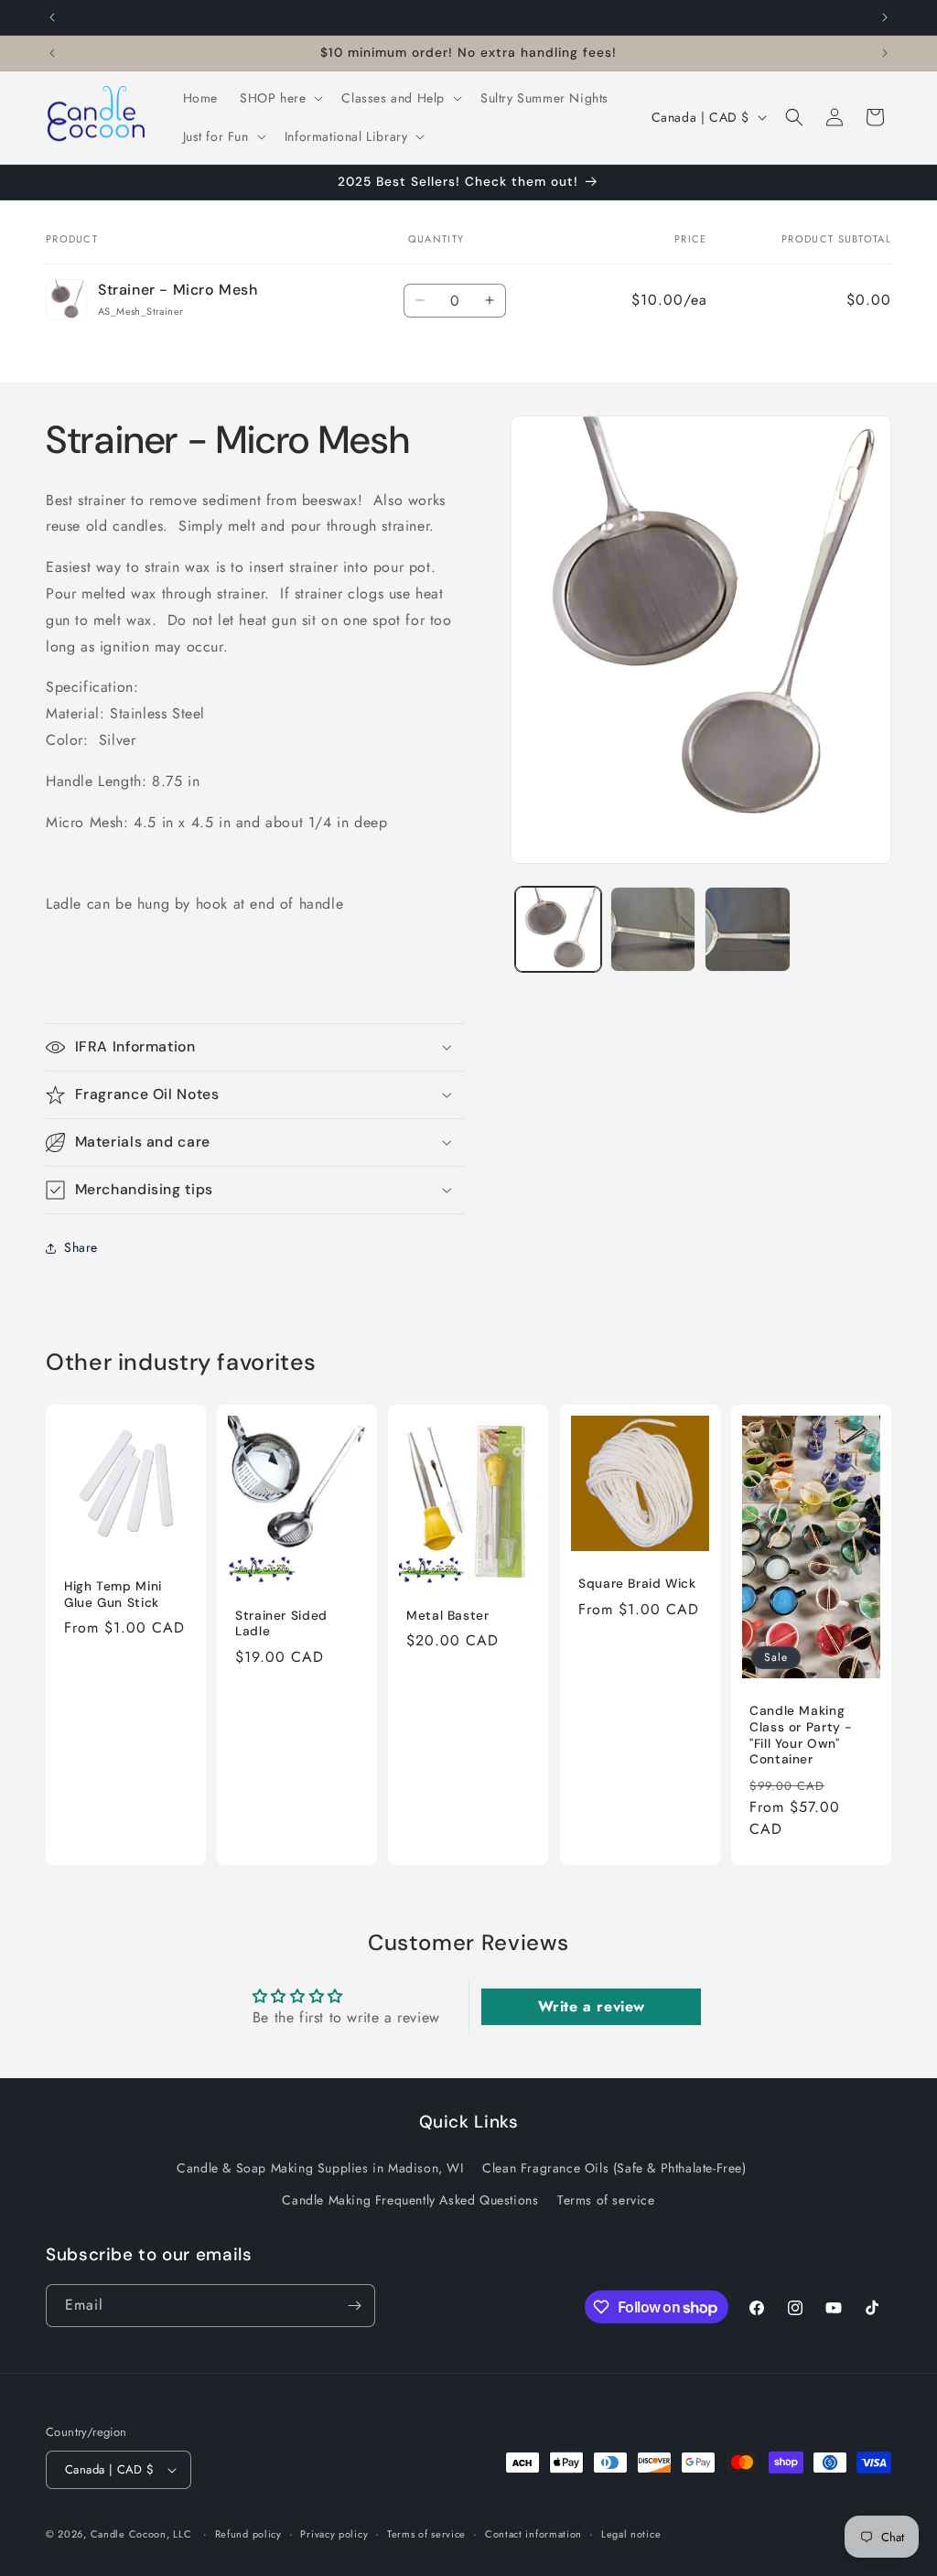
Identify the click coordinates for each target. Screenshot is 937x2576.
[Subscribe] (354, 2306)
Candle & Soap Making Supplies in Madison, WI (320, 2168)
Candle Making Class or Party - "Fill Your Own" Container (801, 1735)
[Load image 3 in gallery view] (747, 929)
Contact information (533, 2534)
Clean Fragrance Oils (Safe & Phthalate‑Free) (614, 2168)
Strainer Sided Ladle (281, 1624)
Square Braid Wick (637, 1584)
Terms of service (606, 2200)
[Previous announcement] (52, 17)
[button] (280, 98)
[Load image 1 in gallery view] (558, 929)
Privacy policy (334, 2534)
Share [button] (81, 1247)
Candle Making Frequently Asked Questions (410, 2200)
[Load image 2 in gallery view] (653, 929)
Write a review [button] (592, 2006)
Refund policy (248, 2534)
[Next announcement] (885, 17)
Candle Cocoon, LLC (141, 2534)
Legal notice (631, 2534)
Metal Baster (448, 1616)
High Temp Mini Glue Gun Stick (113, 1595)
